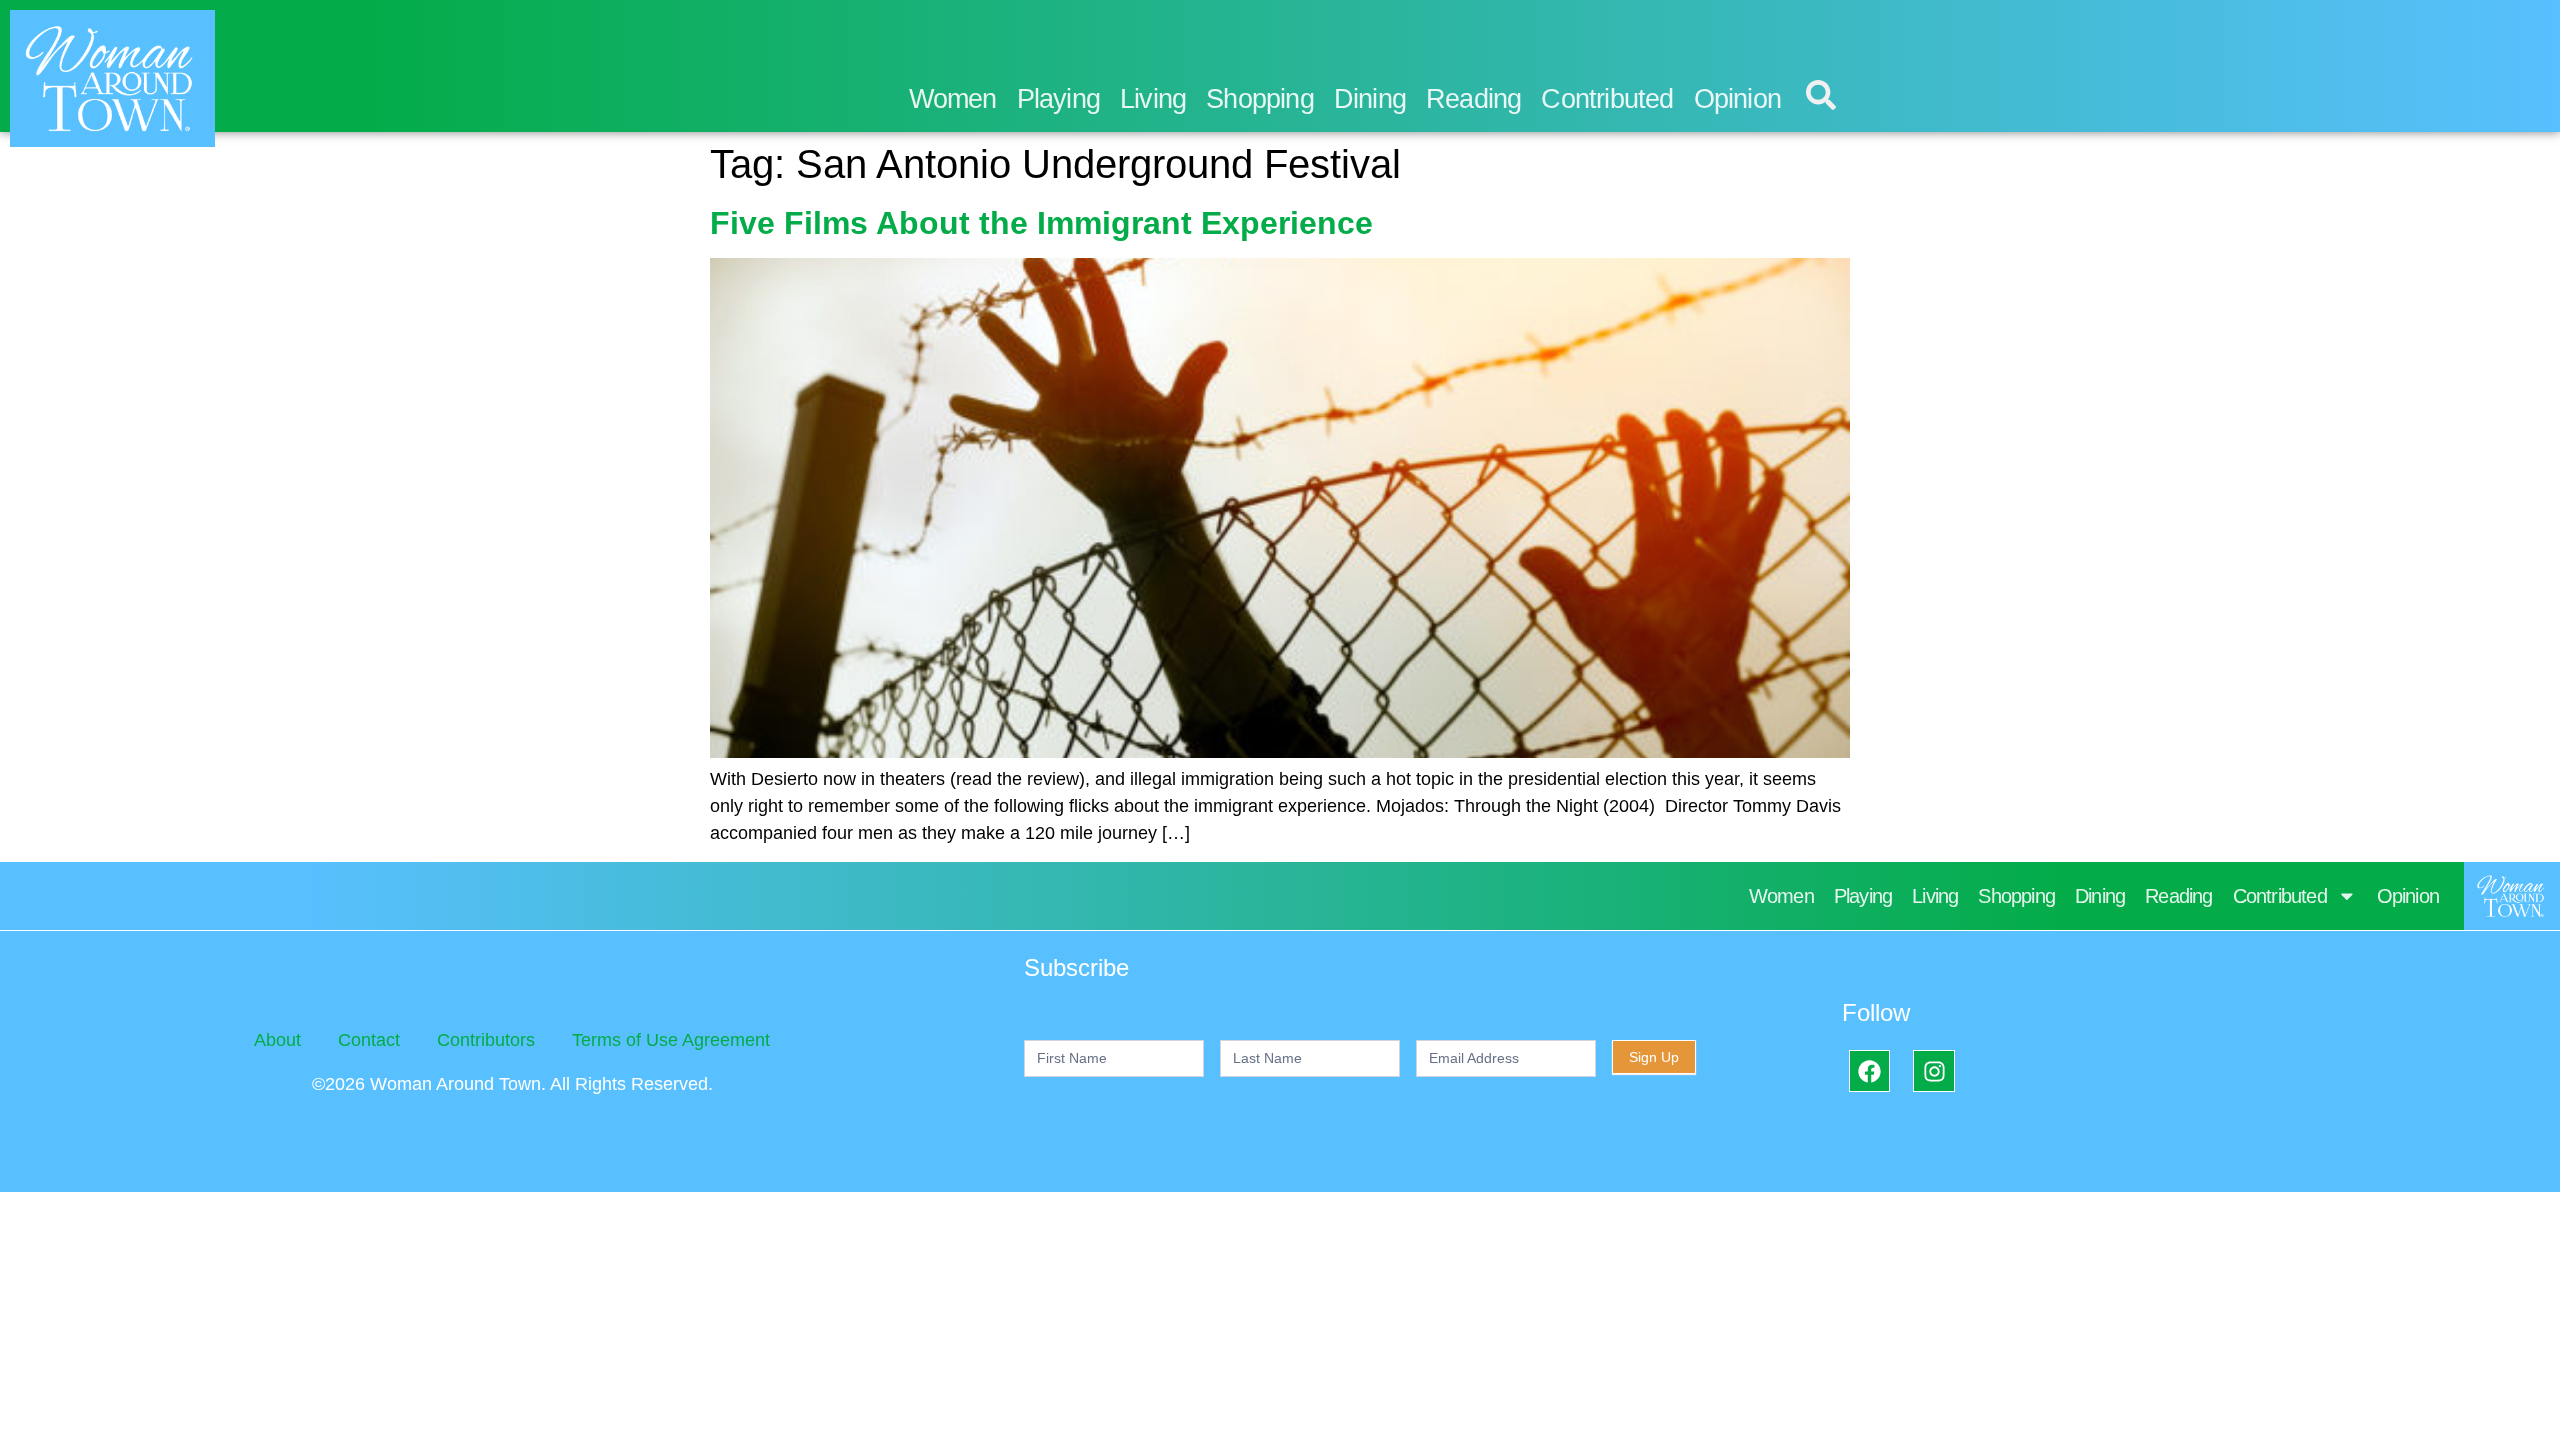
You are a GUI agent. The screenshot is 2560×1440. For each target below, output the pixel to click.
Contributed (1607, 99)
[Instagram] (1933, 1070)
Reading (1473, 99)
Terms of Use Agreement (671, 1040)
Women (953, 99)
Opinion (1737, 99)
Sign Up (1654, 1057)
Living (1153, 99)
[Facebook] (1869, 1070)
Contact (369, 1040)
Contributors (486, 1040)
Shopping (1260, 99)
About (277, 1040)
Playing (1058, 99)
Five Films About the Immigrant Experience (1041, 223)
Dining (1370, 99)
